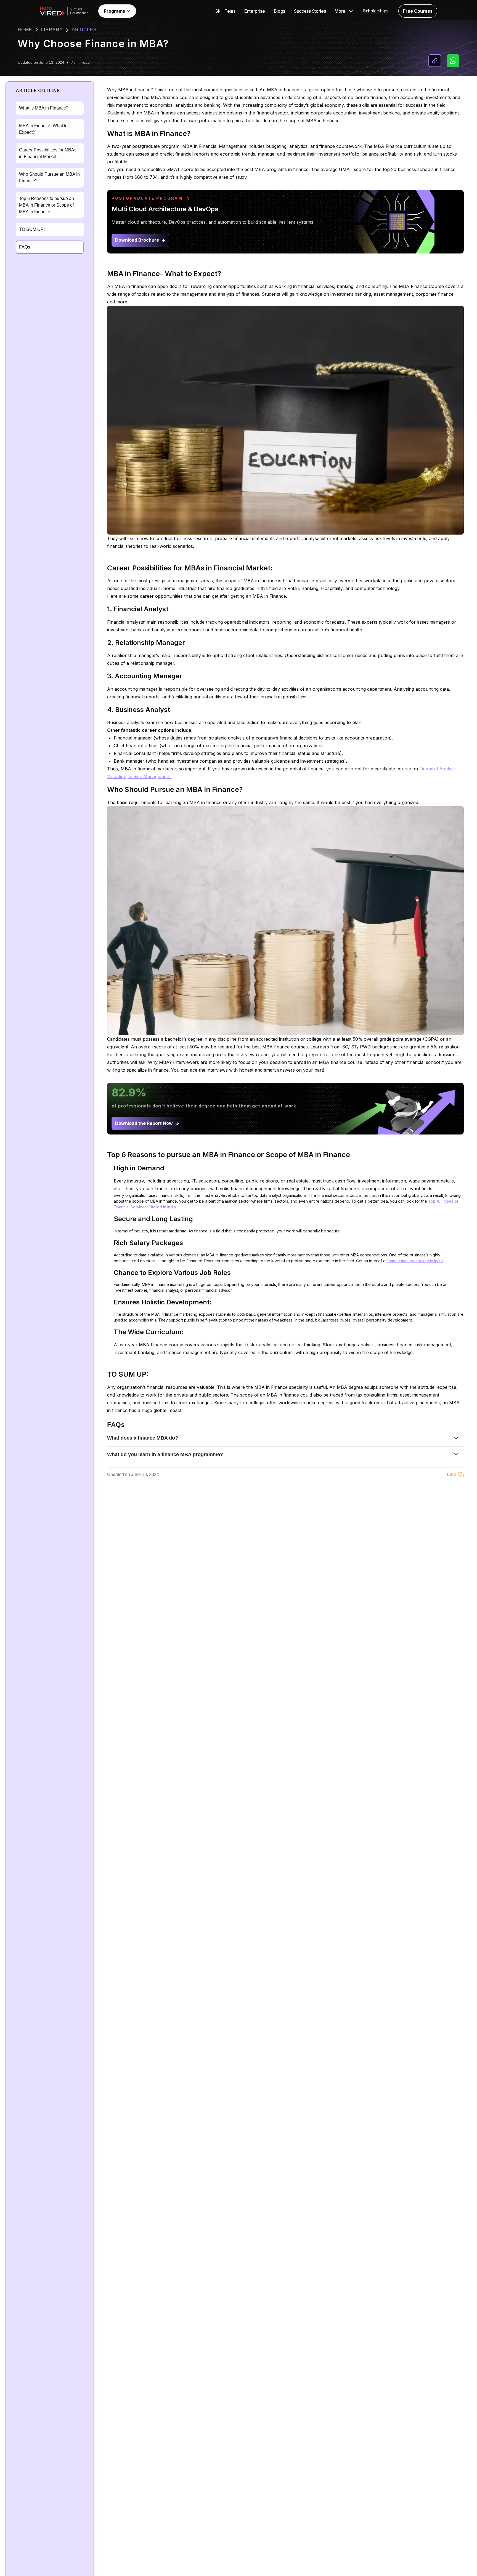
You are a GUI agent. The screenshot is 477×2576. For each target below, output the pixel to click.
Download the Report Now (144, 1123)
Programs (114, 11)
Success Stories (310, 11)
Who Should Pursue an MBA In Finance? (49, 177)
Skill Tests (225, 11)
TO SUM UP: (32, 229)
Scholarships (376, 11)
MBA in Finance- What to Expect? (43, 129)
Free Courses (418, 11)
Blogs (279, 11)
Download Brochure (137, 240)
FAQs (25, 247)
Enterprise (255, 11)
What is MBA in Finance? (44, 108)
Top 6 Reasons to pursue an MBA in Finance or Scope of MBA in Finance (47, 205)
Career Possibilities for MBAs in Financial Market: (48, 153)
